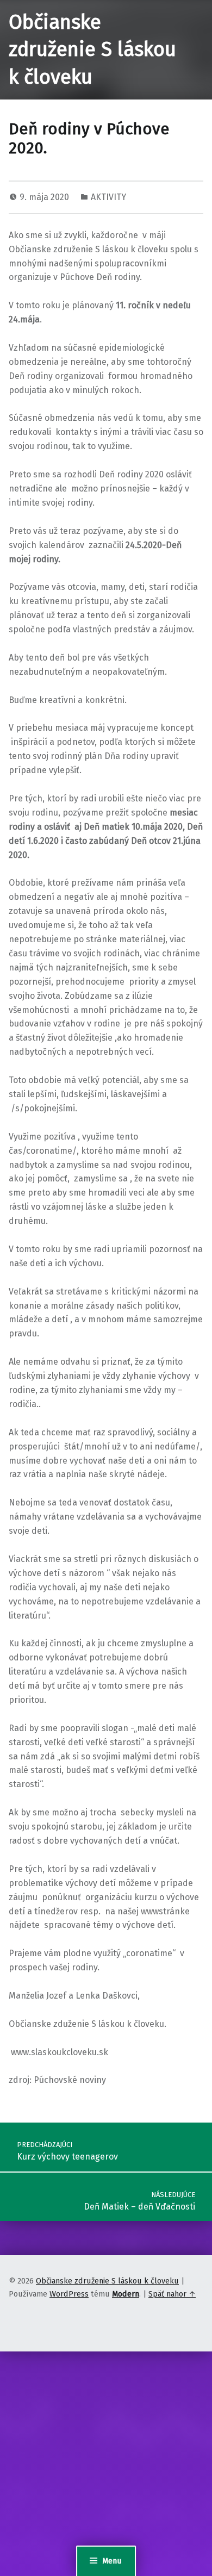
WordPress (69, 2294)
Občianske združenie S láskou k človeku (92, 50)
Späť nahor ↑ (172, 2294)
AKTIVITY (108, 197)
